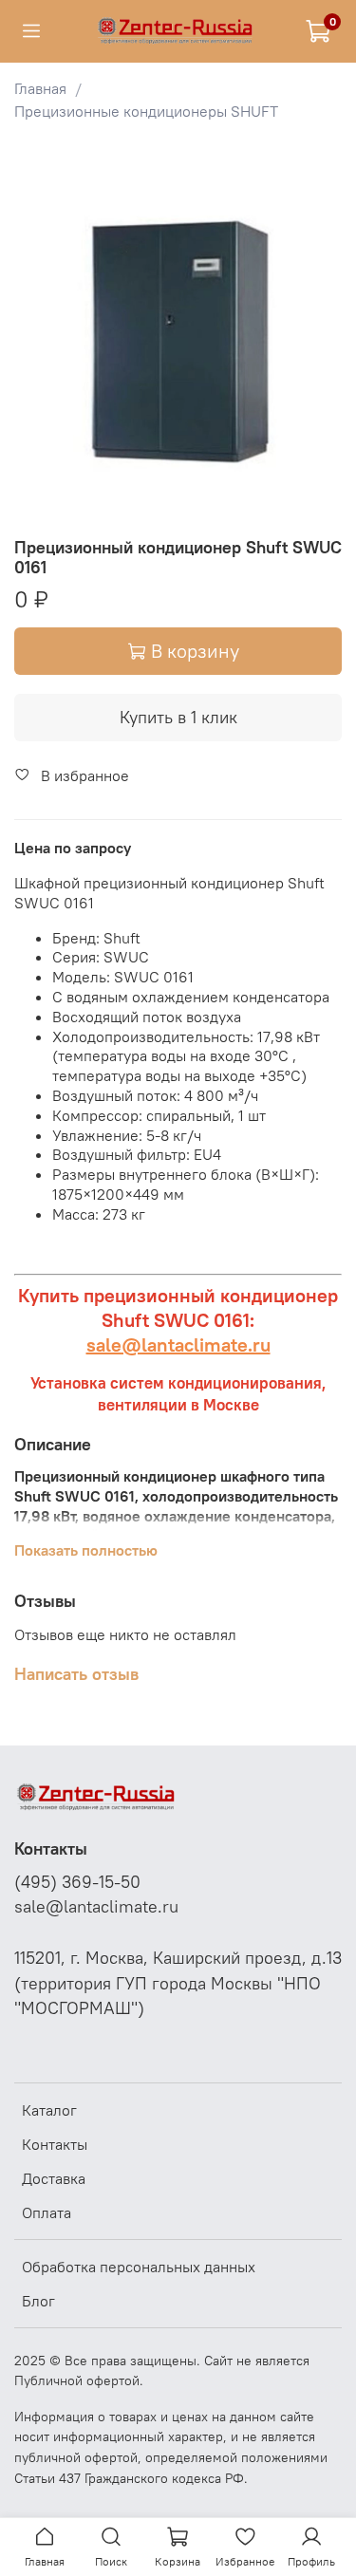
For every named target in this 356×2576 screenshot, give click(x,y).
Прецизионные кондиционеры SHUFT (146, 111)
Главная (40, 88)
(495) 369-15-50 (77, 1882)
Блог (38, 2301)
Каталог (49, 2110)
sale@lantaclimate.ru (178, 1344)
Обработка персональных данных (139, 2267)
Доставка (54, 2178)
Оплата (47, 2212)
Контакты (55, 2144)
